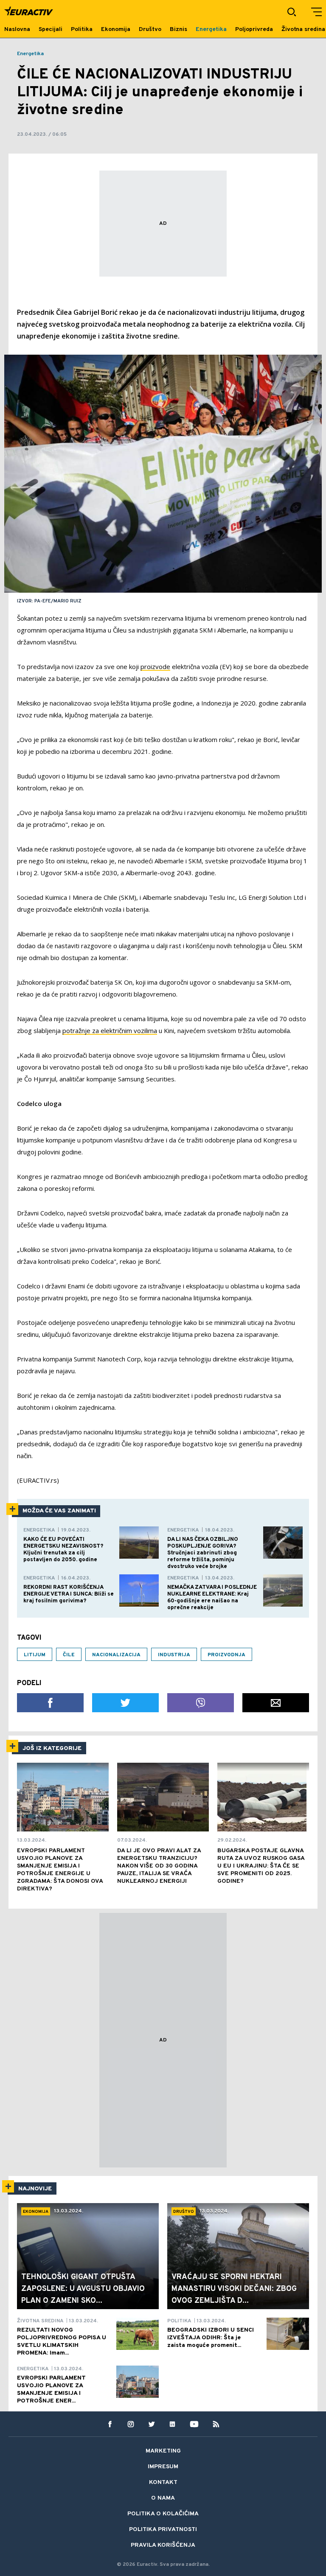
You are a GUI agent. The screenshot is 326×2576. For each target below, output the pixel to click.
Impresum (163, 2467)
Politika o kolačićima (163, 2514)
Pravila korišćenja (163, 2545)
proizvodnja (226, 1655)
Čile (69, 1655)
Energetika (30, 54)
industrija (174, 1655)
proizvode (155, 666)
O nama (163, 2498)
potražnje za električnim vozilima (110, 1030)
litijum (35, 1655)
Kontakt (163, 2482)
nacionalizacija (116, 1655)
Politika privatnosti (163, 2530)
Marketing (163, 2451)
